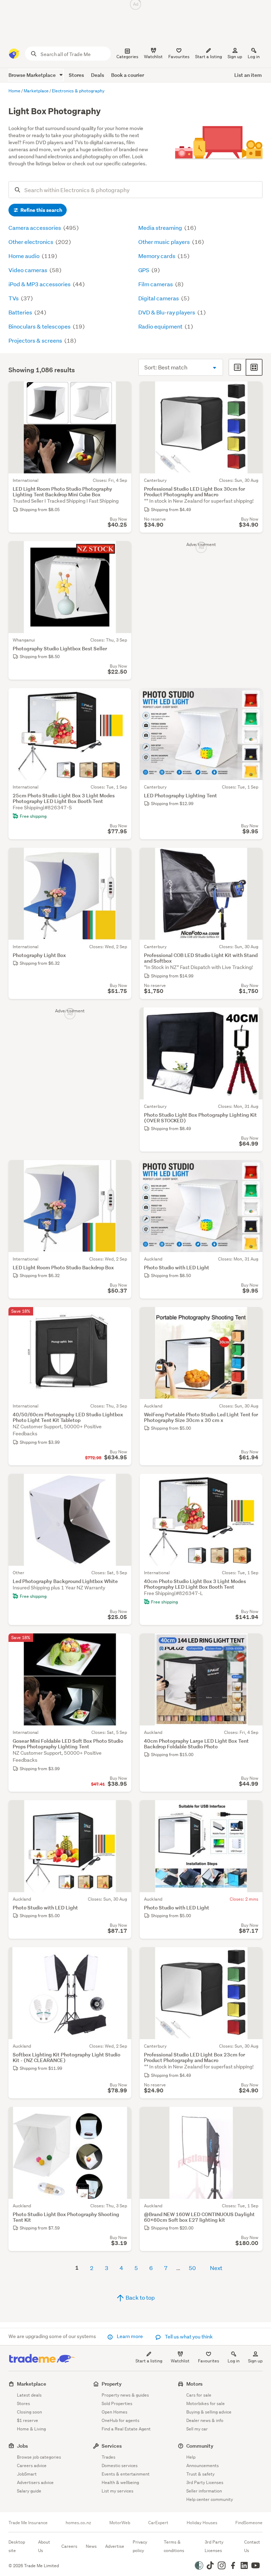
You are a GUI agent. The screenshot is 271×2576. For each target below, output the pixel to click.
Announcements (203, 2465)
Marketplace (32, 2384)
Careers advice (32, 2465)
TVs (14, 298)
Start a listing (149, 2361)
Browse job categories (39, 2457)
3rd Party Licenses (205, 2482)
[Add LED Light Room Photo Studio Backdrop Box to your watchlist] (121, 1170)
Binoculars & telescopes (40, 326)
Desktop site (17, 2546)
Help (191, 2457)
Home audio (25, 256)
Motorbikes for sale (206, 2403)
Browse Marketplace (33, 75)
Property (112, 2384)
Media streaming (161, 228)
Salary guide (29, 2491)
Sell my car (197, 2429)
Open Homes (115, 2412)
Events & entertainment (126, 2474)
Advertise (115, 2546)
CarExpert (158, 2523)
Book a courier (128, 75)
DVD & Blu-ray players (167, 312)
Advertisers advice (35, 2482)
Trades (109, 2457)
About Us (44, 2546)
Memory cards (157, 256)
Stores (76, 75)
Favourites (209, 2361)
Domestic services (120, 2465)
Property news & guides (125, 2395)
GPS (144, 270)
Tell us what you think (188, 2337)
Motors (194, 2384)
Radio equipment (161, 326)
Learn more (130, 2336)
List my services (118, 2491)
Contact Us (252, 2546)
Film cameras (156, 284)
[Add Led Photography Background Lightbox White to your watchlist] (121, 1484)
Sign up (235, 57)
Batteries (21, 312)
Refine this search (41, 210)
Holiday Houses (202, 2523)
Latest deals (29, 2395)
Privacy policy (140, 2546)
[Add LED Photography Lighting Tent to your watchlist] (253, 698)
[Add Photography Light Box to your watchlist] (121, 858)
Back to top (140, 2297)
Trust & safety (200, 2474)
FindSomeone (249, 2523)
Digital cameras (159, 298)
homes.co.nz (78, 2523)
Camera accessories (35, 228)
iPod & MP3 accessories (40, 284)
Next (216, 2268)
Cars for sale (199, 2395)
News (91, 2546)
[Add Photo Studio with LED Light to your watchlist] (253, 1170)
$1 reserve (28, 2420)
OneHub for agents (121, 2420)
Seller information (204, 2491)
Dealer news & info (205, 2420)
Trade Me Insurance (28, 2523)
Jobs (22, 2446)
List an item (248, 75)
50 (192, 2268)
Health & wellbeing (120, 2482)
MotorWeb (120, 2523)
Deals (98, 75)
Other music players (165, 242)
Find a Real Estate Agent (126, 2429)
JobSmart (27, 2474)
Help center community (210, 2499)
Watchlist (180, 2361)
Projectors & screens (36, 340)
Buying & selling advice (209, 2412)
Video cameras (28, 270)
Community (200, 2446)
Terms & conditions (174, 2546)
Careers (69, 2546)
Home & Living (31, 2429)
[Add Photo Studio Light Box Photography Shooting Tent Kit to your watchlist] (121, 2117)
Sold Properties (117, 2403)
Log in (254, 57)
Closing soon (29, 2412)
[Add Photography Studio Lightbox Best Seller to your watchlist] (121, 551)
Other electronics (31, 242)
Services (112, 2446)
